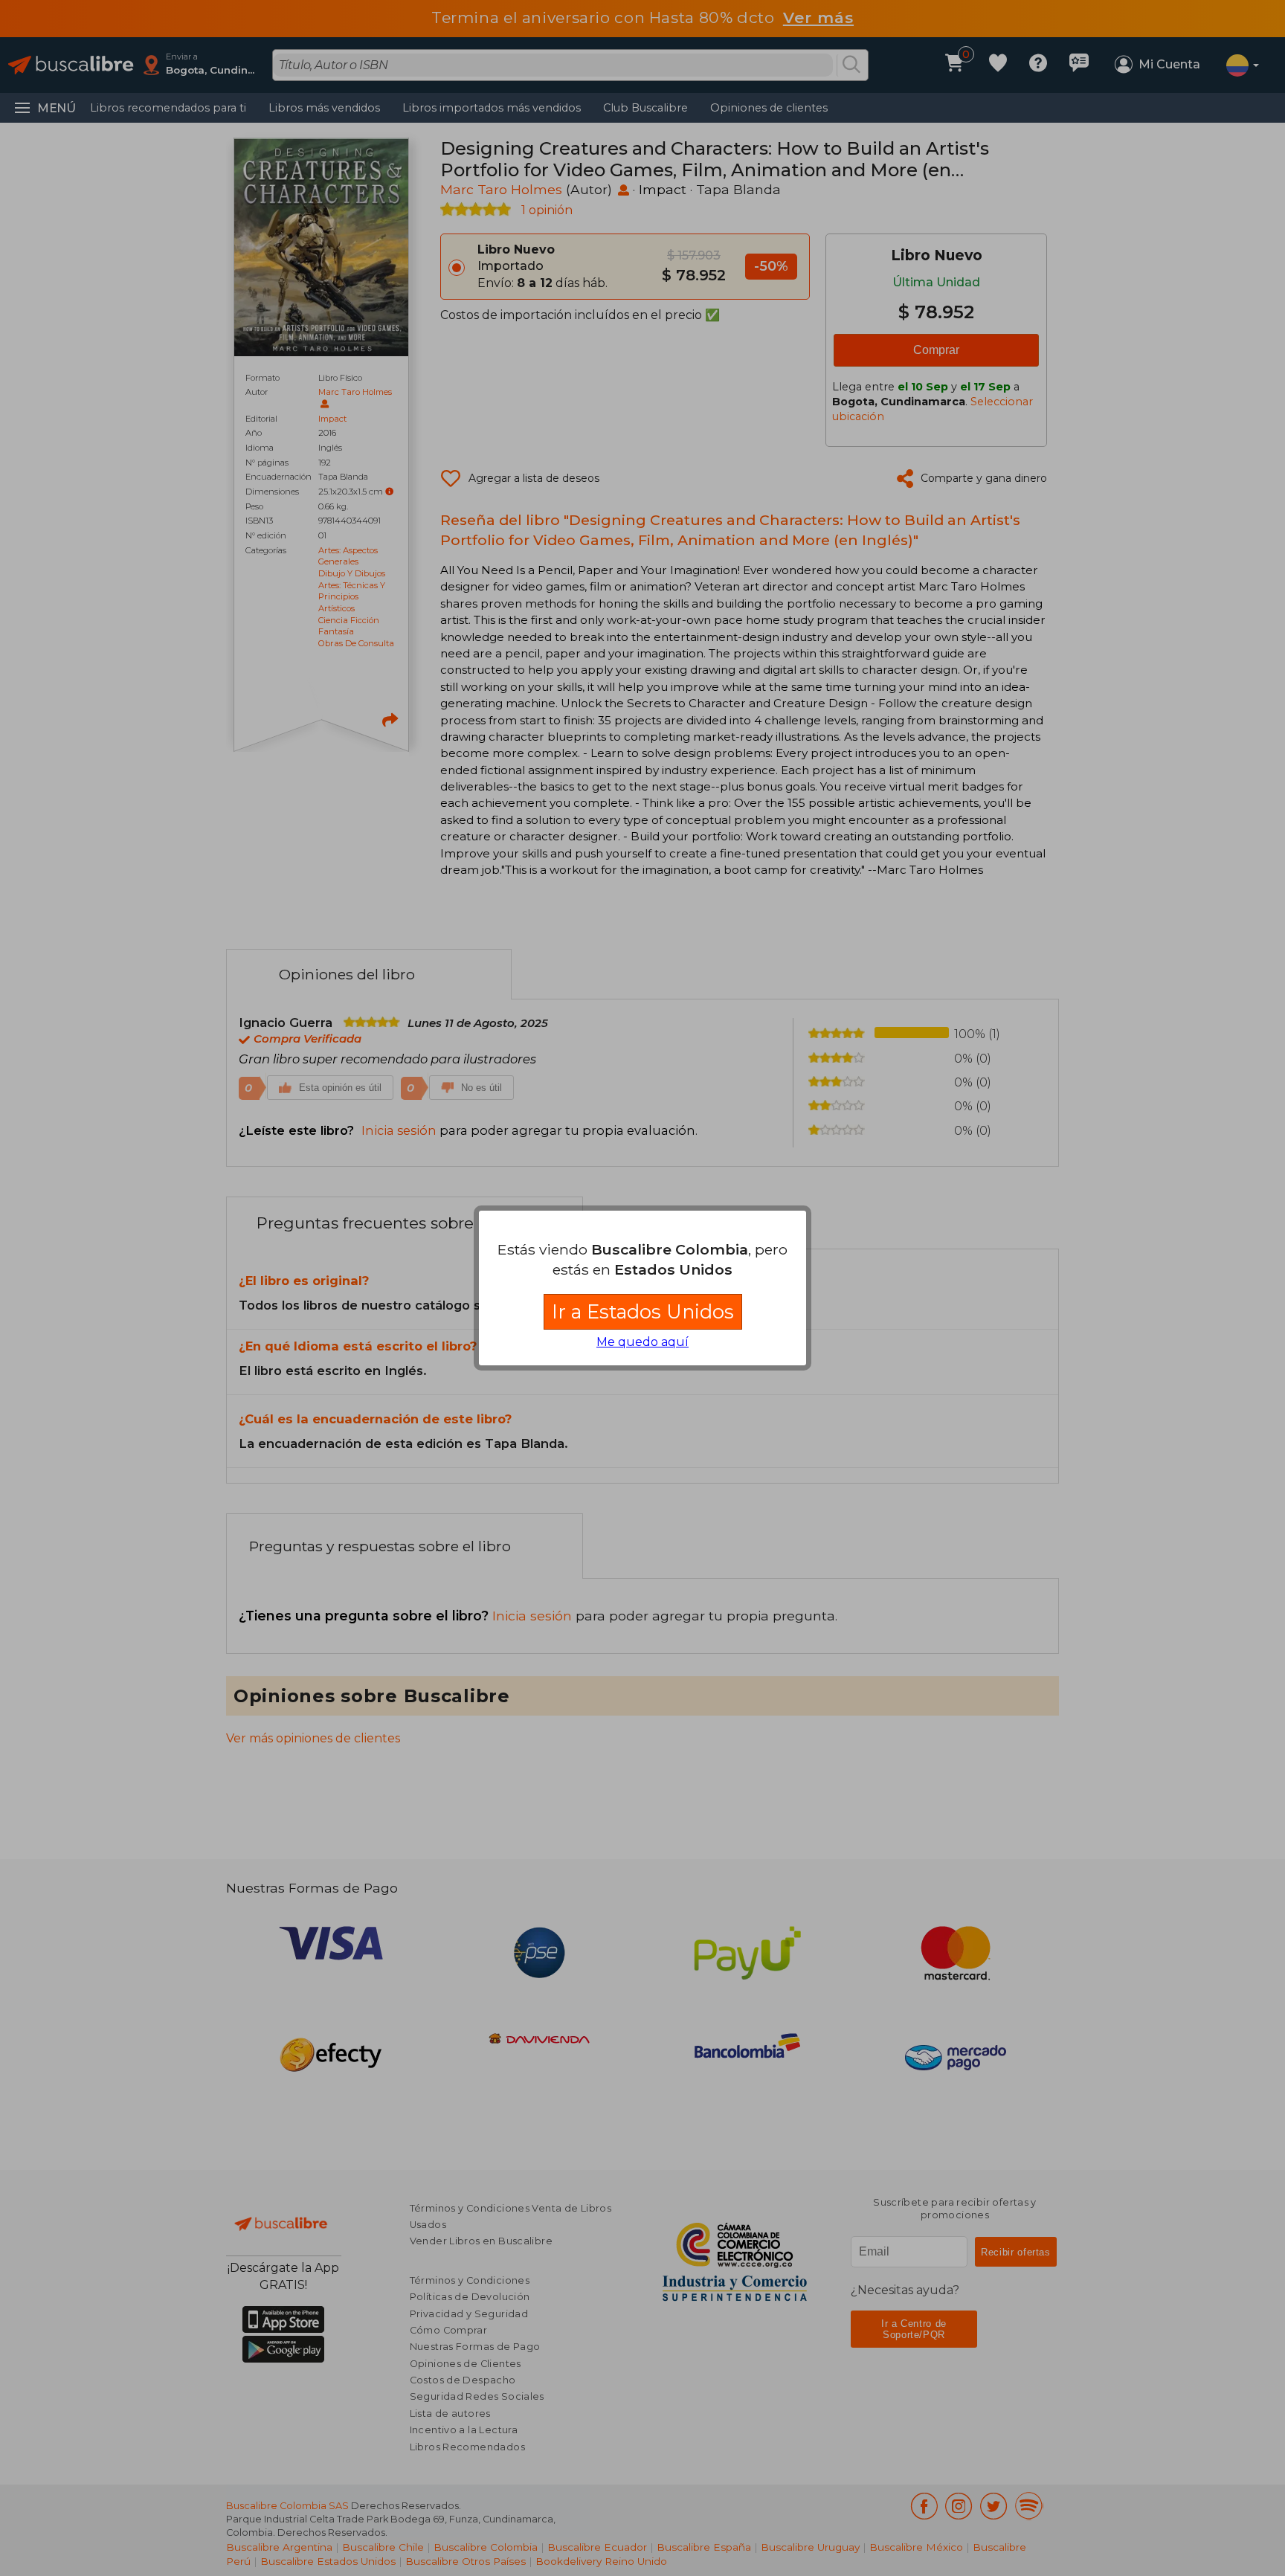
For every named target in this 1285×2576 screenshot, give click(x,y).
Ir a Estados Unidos (643, 1311)
